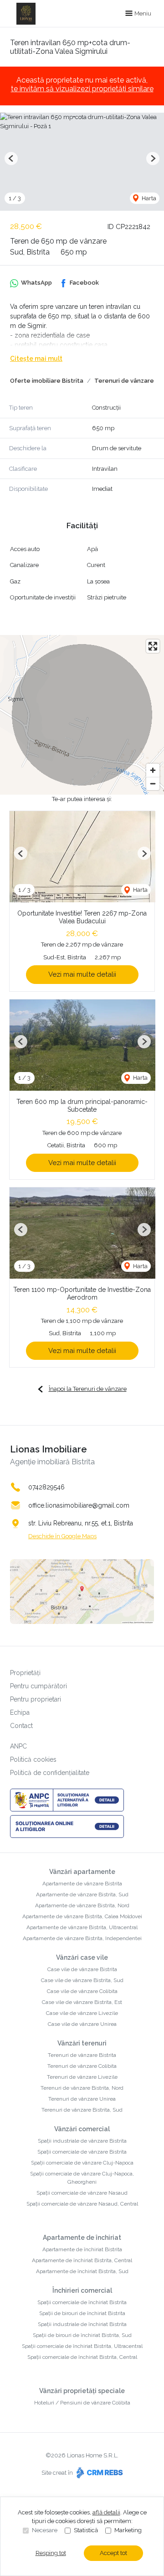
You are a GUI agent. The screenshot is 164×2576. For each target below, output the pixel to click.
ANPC (18, 1746)
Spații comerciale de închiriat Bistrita (82, 2302)
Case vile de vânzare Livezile (82, 2013)
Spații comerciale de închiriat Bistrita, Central (82, 2357)
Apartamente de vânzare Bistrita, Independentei (82, 1938)
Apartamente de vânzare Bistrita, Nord (82, 1905)
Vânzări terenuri (82, 2043)
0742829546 (46, 1487)
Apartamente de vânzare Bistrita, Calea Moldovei (82, 1916)
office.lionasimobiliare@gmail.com (79, 1505)
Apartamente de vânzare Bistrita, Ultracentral (82, 1927)
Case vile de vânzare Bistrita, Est (82, 2002)
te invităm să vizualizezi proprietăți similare (82, 89)
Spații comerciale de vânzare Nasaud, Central (82, 2204)
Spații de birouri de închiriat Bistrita (82, 2313)
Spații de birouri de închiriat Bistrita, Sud (82, 2335)
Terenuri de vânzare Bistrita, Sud (82, 2110)
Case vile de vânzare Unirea (82, 2024)
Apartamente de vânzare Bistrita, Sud (82, 1894)
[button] (11, 159)
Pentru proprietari (36, 1699)
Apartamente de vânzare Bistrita (82, 1884)
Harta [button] (148, 198)
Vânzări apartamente (82, 1872)
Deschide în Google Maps (62, 1536)
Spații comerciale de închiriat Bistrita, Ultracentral (82, 2346)
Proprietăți (25, 1673)
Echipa (20, 1712)
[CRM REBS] (99, 2473)
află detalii (106, 2512)
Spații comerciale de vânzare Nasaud (82, 2193)
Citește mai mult (36, 359)
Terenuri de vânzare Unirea (82, 2099)
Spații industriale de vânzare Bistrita (82, 2141)
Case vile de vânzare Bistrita (82, 1969)
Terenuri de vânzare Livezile (82, 2077)
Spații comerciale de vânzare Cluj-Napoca (82, 2163)
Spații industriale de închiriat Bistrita (82, 2324)
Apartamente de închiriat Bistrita (82, 2249)
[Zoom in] (153, 770)
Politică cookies (33, 1759)
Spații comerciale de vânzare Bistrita (82, 2152)
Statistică (86, 2530)
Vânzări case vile (82, 1957)
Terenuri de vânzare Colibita (82, 2066)
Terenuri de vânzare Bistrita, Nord (82, 2088)
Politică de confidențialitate (50, 1773)
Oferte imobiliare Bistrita (47, 381)
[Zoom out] (153, 783)
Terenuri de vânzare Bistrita (82, 2055)
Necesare (45, 2530)
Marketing (128, 2530)
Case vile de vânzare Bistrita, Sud (82, 1980)
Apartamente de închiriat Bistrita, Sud (82, 2271)
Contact (21, 1726)
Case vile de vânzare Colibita (82, 1991)
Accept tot (113, 2553)
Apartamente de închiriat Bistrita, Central (82, 2260)
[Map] (82, 715)
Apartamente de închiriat (82, 2238)
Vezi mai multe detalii (82, 974)
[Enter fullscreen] (153, 646)
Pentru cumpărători (38, 1686)
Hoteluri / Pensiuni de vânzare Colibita (82, 2403)
